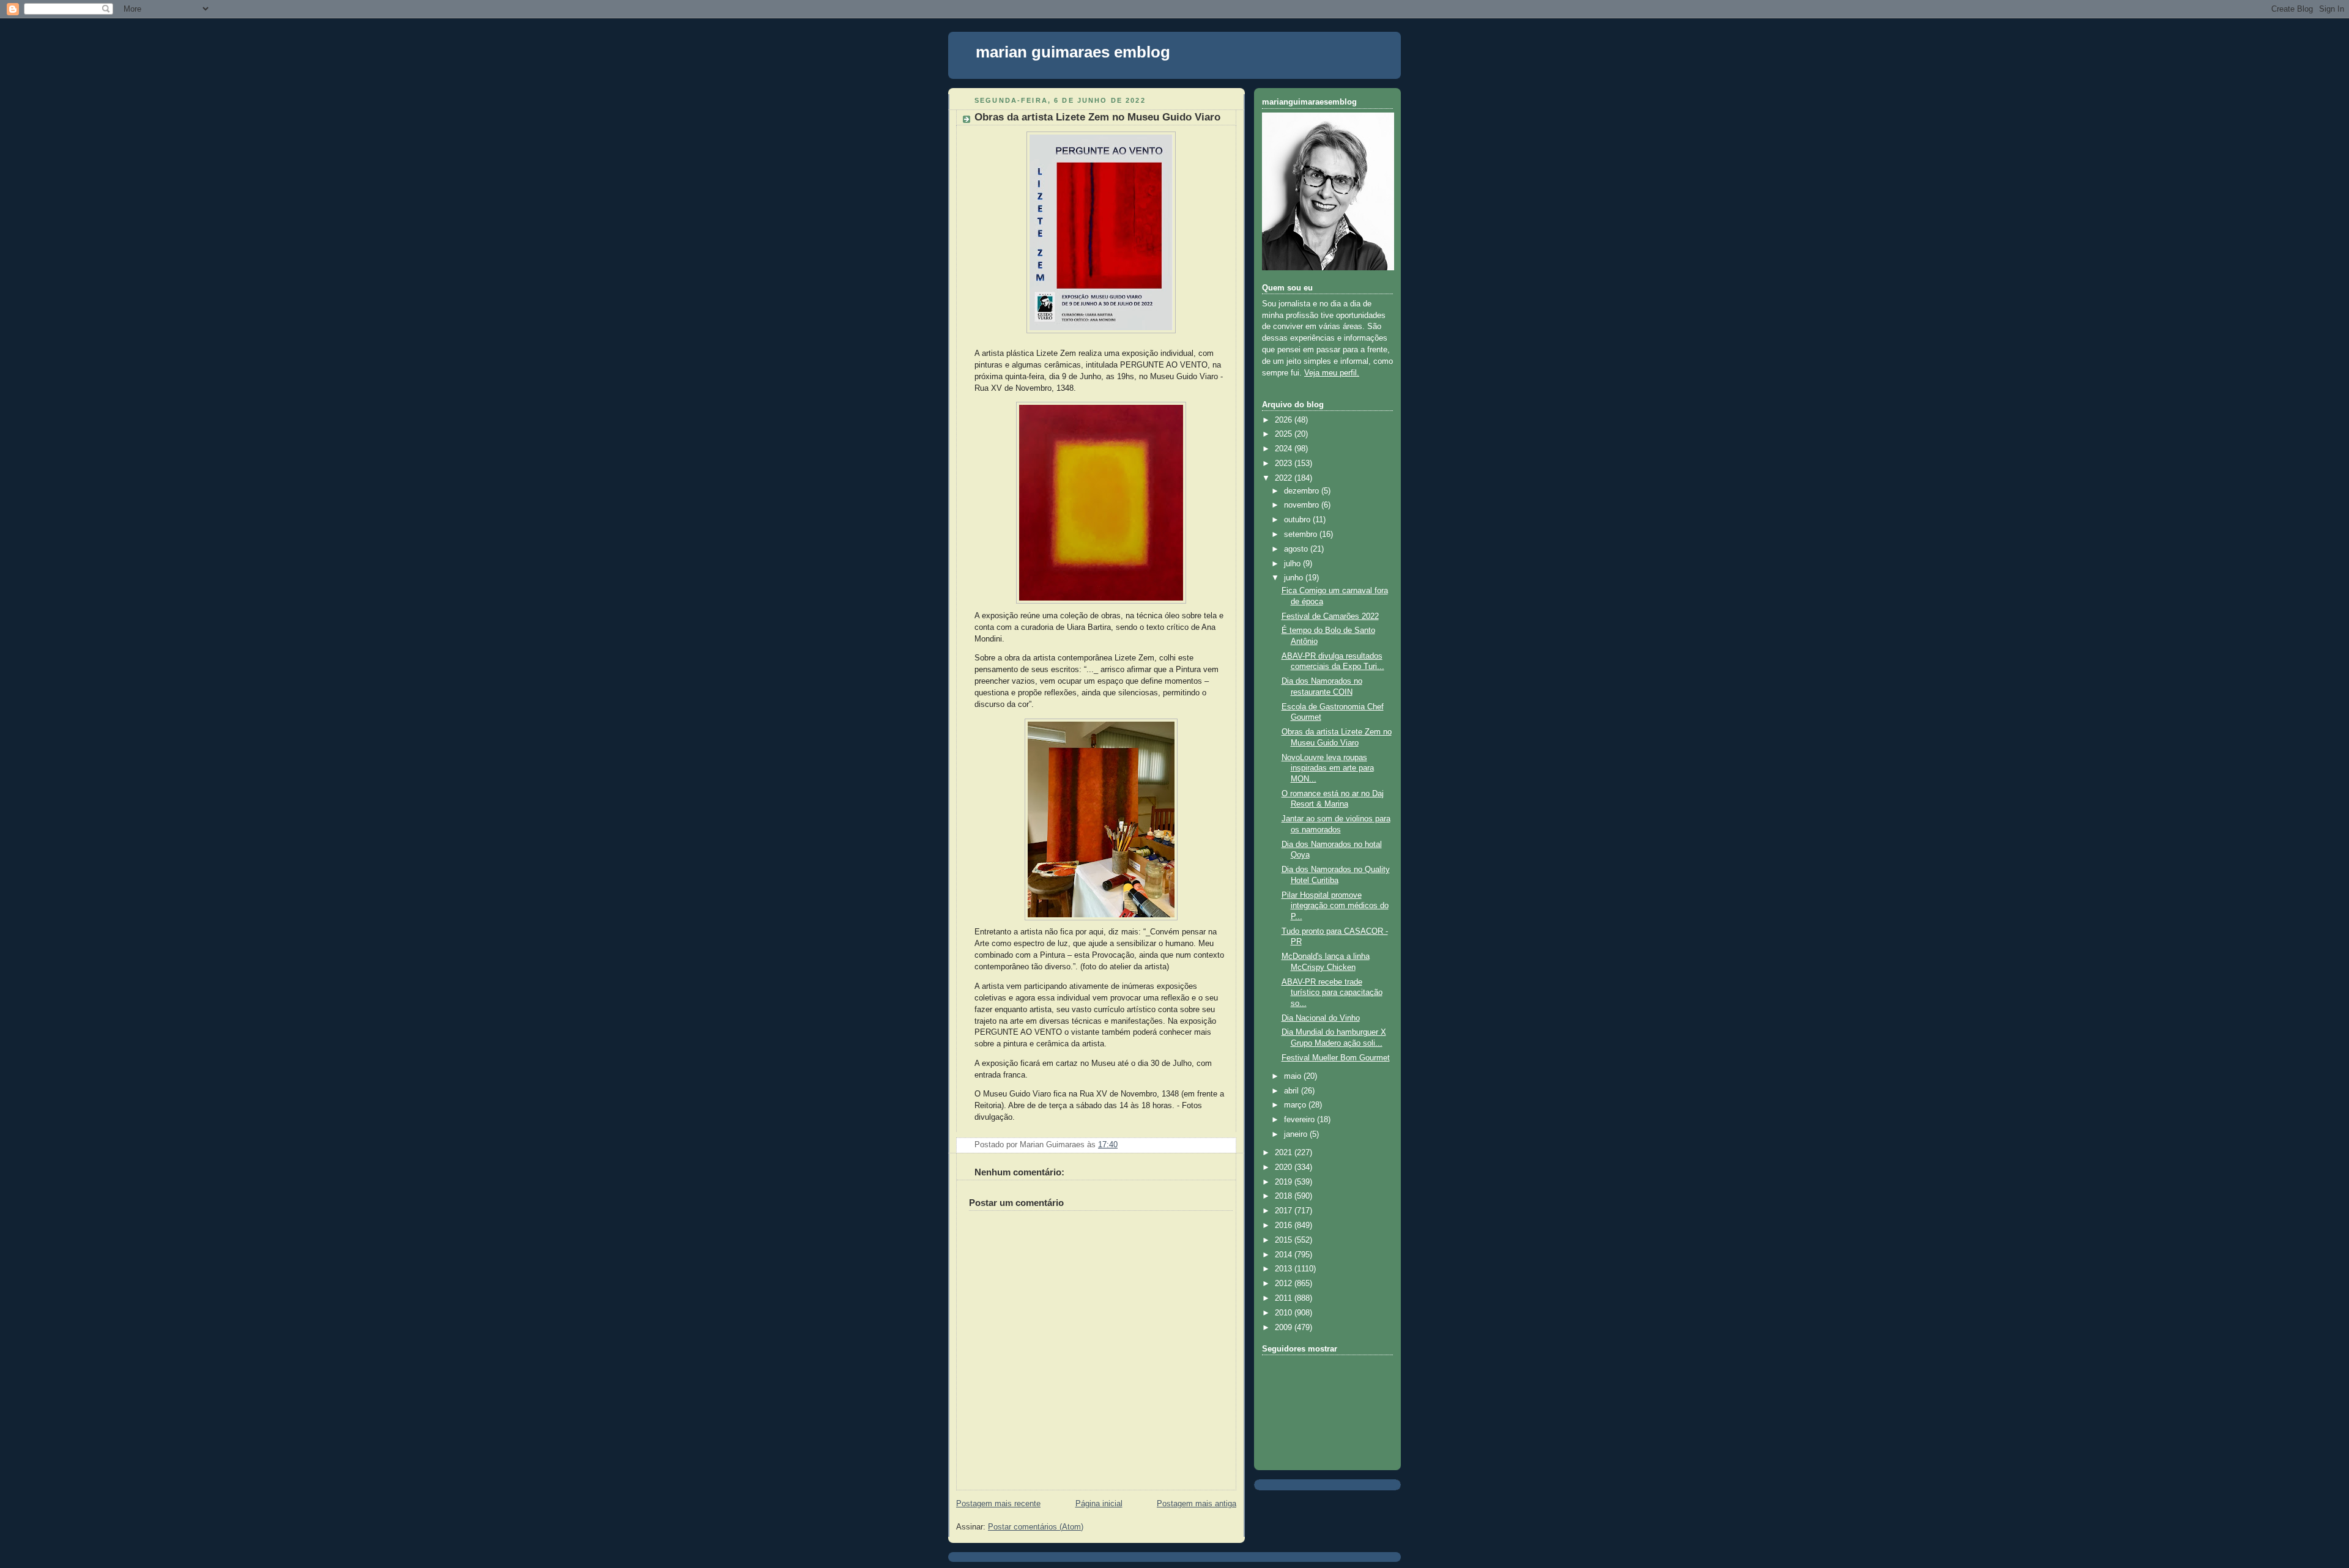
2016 (1285, 1226)
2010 (1285, 1313)
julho (1293, 564)
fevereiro (1301, 1120)
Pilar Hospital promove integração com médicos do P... (1335, 906)
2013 (1285, 1269)
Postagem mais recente (998, 1504)
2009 (1285, 1328)
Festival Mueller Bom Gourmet (1336, 1058)
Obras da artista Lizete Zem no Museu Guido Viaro (1097, 117)
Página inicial (1099, 1504)
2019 (1285, 1182)
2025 (1285, 434)
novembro (1303, 505)
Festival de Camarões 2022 (1330, 616)
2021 (1285, 1153)
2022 (1285, 478)
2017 (1285, 1211)
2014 (1285, 1255)
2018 (1285, 1196)
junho (1295, 578)
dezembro (1303, 491)
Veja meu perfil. (1332, 373)
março (1296, 1105)
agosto (1297, 549)
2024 (1285, 449)
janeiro (1297, 1134)
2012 (1285, 1284)
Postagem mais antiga (1197, 1504)
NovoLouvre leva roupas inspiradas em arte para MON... (1328, 768)
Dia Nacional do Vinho (1321, 1018)
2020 (1285, 1167)
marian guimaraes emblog (1073, 52)
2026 (1285, 420)
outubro (1298, 520)
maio (1294, 1076)
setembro (1302, 534)
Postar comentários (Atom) (1036, 1527)
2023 (1285, 464)
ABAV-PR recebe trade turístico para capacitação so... (1332, 993)
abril (1293, 1091)
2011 (1285, 1298)
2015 (1285, 1240)
